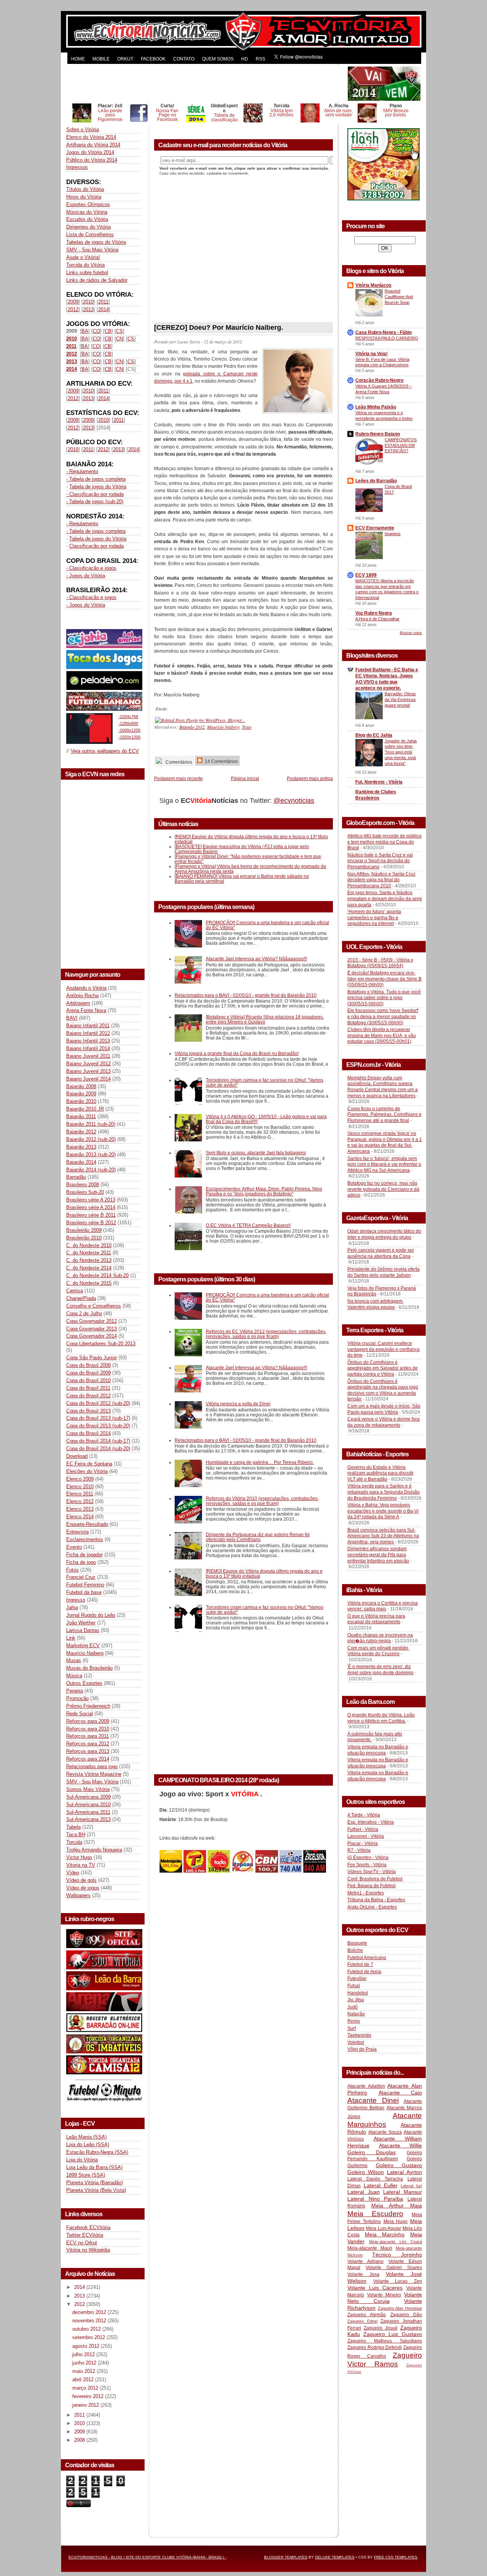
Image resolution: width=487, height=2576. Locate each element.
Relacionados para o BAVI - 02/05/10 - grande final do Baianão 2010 (246, 995)
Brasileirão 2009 (84, 1230)
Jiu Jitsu (356, 2000)
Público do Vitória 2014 (92, 160)
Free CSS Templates (396, 2557)
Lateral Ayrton (404, 2172)
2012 (73, 309)
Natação (356, 2014)
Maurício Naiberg (85, 1653)
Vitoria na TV (81, 1865)
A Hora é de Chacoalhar (377, 619)
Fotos (72, 1570)
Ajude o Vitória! (83, 257)
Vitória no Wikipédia (88, 2250)
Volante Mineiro (384, 2295)
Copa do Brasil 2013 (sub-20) (98, 1426)
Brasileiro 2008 (83, 1185)
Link (71, 1638)
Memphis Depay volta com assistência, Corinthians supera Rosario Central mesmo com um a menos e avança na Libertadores (383, 1087)
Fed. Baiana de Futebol (372, 1886)
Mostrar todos (411, 633)
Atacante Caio (400, 2093)
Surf (352, 2028)
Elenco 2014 (80, 1517)
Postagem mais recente (178, 778)
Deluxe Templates (335, 2557)
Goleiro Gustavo (399, 2165)
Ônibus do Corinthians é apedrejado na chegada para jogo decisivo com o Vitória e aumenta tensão (383, 1390)
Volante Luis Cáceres (375, 2288)
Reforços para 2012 (88, 1744)
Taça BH (76, 1835)
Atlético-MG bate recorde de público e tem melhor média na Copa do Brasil (384, 842)
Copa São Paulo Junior (92, 1358)
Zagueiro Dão (406, 2315)
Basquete (357, 1943)
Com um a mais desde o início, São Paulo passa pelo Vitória (384, 1409)
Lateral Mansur (403, 2192)
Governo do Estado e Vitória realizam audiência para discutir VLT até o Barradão (380, 1473)
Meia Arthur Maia (397, 2206)
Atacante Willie (401, 2145)
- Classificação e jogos (91, 568)
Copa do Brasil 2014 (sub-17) (98, 1441)
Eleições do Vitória (87, 1471)
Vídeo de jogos (83, 1888)
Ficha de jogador (84, 1555)
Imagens (393, 534)
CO (96, 331)
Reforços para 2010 (88, 1729)
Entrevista (77, 1532)
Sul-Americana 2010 (88, 1804)
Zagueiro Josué (381, 2328)
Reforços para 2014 (88, 1759)
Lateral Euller (381, 2185)
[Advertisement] (206, 84)
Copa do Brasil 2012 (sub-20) (98, 1403)
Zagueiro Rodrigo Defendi (375, 2347)
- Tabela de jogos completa (96, 479)
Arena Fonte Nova (86, 1010)
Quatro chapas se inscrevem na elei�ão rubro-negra (380, 1638)
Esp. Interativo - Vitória (371, 1822)
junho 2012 (85, 2363)
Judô (353, 2007)
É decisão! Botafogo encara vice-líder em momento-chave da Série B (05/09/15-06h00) (384, 979)
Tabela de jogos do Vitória (98, 487)
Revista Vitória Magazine (94, 1774)
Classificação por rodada (96, 546)
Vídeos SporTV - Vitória (372, 1872)
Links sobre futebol (87, 273)
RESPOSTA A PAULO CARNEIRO (387, 338)
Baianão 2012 (81, 1132)
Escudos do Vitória (87, 219)
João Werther (81, 1623)
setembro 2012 (89, 2337)
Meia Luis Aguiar (384, 2228)
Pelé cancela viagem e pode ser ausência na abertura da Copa (381, 1253)
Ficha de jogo (81, 1562)
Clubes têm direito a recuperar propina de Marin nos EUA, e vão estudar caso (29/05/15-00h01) (382, 1035)
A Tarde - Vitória (364, 1815)
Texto (247, 727)
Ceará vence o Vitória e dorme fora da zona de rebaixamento (384, 1422)
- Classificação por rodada (95, 494)
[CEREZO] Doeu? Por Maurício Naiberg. (219, 327)
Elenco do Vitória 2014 (91, 137)
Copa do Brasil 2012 (88, 1396)
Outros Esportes (84, 1683)
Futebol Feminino (85, 1585)
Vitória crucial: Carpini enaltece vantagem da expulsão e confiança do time (384, 1349)
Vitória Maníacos (373, 285)
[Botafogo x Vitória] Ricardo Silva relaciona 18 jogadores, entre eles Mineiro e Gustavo (265, 1019)
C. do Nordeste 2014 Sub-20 (97, 1275)
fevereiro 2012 (89, 2396)
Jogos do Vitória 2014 (90, 152)
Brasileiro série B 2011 (91, 1215)
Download (77, 1456)
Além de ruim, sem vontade (338, 113)
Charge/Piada (81, 1298)
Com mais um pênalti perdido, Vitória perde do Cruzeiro (378, 1651)
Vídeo (73, 1873)
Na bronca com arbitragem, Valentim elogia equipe (376, 1304)
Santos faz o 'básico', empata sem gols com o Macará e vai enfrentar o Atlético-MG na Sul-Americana (384, 1164)
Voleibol (356, 2042)
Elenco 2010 (80, 1487)
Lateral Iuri (411, 2186)
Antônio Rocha (82, 996)
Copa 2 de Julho (84, 1313)
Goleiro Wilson (366, 2172)
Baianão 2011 (81, 1116)
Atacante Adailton (366, 2086)
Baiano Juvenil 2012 (88, 1064)
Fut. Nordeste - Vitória (379, 782)
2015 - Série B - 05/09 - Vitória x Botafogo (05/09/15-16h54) (380, 963)
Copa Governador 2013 (92, 1329)
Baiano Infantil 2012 (88, 1033)
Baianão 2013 (81, 1147)
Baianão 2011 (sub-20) (91, 1124)
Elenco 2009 (80, 1479)
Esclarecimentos (85, 1539)
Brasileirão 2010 (84, 1238)
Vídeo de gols (81, 1880)
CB (108, 331)
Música (74, 1676)
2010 (88, 302)
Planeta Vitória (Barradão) (95, 2183)
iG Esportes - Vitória (368, 1858)
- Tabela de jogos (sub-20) (95, 501)
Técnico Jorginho (397, 2255)
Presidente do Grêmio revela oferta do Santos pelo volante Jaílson (384, 1272)
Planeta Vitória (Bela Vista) (96, 2190)
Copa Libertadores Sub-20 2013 (101, 1344)
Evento (74, 1547)
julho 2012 (84, 2354)
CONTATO (184, 59)
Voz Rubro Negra (374, 613)
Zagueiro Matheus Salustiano (385, 2341)
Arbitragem (78, 1003)
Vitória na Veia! (372, 354)
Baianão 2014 (81, 1162)
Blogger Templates (286, 2557)
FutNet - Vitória (363, 1829)
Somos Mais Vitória (88, 1789)
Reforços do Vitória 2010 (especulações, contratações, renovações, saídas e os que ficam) (262, 1501)
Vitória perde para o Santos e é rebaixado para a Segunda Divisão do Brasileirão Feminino (384, 1492)
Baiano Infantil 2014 (88, 1048)
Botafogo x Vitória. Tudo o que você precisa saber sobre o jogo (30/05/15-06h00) (384, 998)
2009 (73, 302)
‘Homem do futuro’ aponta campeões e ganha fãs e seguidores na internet (374, 918)
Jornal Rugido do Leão (91, 1615)
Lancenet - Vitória (366, 1836)
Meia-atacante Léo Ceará (395, 2242)
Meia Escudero (375, 2214)
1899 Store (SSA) (86, 2175)
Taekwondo (359, 2035)
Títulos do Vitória (85, 189)
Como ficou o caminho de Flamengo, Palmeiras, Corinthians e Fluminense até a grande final (384, 1115)
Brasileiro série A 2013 (91, 1200)
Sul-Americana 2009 (88, 1797)
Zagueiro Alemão (367, 2315)
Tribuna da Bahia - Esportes (376, 1900)
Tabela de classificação (224, 117)
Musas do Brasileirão (89, 1668)
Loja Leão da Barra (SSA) (94, 2167)
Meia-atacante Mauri (370, 2248)
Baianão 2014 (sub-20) (91, 1170)
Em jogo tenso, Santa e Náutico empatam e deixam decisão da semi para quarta (385, 899)
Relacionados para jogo (92, 1766)
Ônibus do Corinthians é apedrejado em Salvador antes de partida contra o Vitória (383, 1368)
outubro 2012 (87, 2329)
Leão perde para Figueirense (110, 115)
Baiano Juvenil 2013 (88, 1071)
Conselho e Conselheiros (94, 1306)
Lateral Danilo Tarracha (375, 2179)
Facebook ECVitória (88, 2227)
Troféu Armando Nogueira (94, 1850)
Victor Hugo (79, 1857)
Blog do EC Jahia (374, 735)
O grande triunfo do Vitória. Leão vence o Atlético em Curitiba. (381, 1718)
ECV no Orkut (82, 2243)
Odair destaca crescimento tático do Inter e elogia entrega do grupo (384, 1234)
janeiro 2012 (86, 2405)
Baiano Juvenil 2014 (88, 1079)
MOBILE (101, 59)
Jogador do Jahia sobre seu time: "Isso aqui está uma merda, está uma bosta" (401, 752)
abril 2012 (84, 2380)
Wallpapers (78, 1895)
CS (119, 331)
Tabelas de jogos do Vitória (96, 242)
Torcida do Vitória (85, 265)
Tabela (73, 1827)
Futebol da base (84, 1592)
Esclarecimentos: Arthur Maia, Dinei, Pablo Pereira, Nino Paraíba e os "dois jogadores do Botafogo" (264, 1191)
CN (119, 339)
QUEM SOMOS (218, 59)
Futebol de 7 (360, 1964)
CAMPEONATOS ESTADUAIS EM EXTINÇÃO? (401, 445)
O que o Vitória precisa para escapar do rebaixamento (376, 1619)
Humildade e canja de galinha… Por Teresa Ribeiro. (260, 1462)
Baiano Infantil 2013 (88, 1041)
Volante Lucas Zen (398, 2281)
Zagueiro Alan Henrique (400, 2308)
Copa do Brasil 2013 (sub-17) (98, 1418)
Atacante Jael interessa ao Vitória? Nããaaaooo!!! (256, 959)
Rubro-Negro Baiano (378, 434)
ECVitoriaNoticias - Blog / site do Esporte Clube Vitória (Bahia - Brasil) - (147, 2557)
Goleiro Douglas (372, 2152)
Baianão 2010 (81, 1101)
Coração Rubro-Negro (379, 380)
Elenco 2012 (80, 1501)
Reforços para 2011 (88, 1736)
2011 (103, 302)
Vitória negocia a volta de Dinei (238, 1404)
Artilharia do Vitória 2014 (93, 145)
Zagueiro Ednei (362, 2321)
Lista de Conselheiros (90, 234)
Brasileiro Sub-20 (85, 1192)
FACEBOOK (153, 59)
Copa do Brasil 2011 (88, 1388)
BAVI (72, 1018)
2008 (73, 420)
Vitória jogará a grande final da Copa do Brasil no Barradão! (237, 1053)
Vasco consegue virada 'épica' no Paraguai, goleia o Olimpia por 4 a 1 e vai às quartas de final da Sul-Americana (385, 1142)
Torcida (74, 1842)
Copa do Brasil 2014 (88, 1433)
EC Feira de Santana (89, 1464)
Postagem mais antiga (310, 778)
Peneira (75, 1691)
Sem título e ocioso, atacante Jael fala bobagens (256, 1153)
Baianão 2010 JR (85, 1109)
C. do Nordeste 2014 (89, 1268)
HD (245, 59)
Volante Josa (363, 2274)
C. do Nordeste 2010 (89, 1245)
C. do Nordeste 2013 (89, 1260)
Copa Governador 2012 (92, 1321)
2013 (88, 309)
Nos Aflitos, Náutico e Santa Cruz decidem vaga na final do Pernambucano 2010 (381, 880)
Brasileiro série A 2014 (91, 1207)
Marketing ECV (83, 1646)
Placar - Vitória (363, 1843)
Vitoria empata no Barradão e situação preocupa (378, 1750)
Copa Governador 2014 (92, 1336)
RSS (260, 59)
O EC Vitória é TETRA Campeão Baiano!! (248, 1225)
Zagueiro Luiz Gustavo (393, 2334)
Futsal (354, 1986)
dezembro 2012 (90, 2312)
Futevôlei (357, 1978)
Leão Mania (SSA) (86, 2137)
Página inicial (245, 778)
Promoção (77, 1698)
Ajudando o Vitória (86, 988)
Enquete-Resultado (87, 1524)
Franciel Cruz (81, 1577)
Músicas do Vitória (87, 212)
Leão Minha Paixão (376, 407)
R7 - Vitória (359, 1850)
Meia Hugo (396, 2222)
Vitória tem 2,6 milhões (281, 113)
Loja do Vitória (82, 2160)
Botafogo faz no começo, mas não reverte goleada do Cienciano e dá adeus (383, 1189)
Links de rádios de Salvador (97, 280)
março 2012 (86, 2388)
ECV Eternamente (375, 528)
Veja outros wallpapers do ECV (105, 751)
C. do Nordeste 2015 (89, 1283)
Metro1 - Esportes (366, 1893)
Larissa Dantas (83, 1630)
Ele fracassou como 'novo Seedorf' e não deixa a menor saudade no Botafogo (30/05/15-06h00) (383, 1016)
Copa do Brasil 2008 (88, 1365)
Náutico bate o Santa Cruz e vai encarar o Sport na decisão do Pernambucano (380, 861)
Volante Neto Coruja (385, 2298)
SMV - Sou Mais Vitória (92, 250)
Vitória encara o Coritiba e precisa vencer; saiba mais (383, 1606)
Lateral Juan (364, 2192)
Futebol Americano (367, 1958)
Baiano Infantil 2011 (88, 1026)
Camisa (75, 1291)
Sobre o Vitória (83, 130)
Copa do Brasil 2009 (88, 1373)
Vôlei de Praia (362, 2049)
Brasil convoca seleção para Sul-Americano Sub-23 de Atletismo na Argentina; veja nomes (383, 1536)
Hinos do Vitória (84, 197)
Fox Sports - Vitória (367, 1865)
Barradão (76, 1177)
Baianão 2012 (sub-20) (91, 1139)
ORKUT (125, 59)
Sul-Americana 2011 (88, 1812)
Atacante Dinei (373, 2100)
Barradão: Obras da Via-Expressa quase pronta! (400, 699)
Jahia (72, 1607)
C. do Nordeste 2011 (89, 1253)
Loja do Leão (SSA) (88, 2145)
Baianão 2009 (81, 1094)
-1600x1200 (129, 730)
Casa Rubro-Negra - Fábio (384, 332)
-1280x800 (128, 723)
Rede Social (80, 1714)
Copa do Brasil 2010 (88, 1380)
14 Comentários (221, 761)
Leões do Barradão (376, 481)
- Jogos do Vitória (86, 576)
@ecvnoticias (294, 801)
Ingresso (76, 1600)
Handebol (358, 1993)
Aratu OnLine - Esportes (372, 1907)
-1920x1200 (129, 737)
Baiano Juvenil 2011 (88, 1056)
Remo (354, 2021)
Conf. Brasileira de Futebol (375, 1879)
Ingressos (77, 167)
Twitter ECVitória (85, 2235)
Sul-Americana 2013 (88, 1819)
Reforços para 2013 (88, 1751)
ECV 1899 (366, 575)
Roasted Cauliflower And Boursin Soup (399, 297)
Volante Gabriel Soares (394, 2268)
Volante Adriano (365, 2261)
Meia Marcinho (385, 2234)
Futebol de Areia (364, 1972)
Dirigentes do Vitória (88, 227)
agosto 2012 (87, 2346)
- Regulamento (82, 471)
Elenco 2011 (80, 1494)
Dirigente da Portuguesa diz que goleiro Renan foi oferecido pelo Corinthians (258, 1537)
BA (85, 331)
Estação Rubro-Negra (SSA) (97, 2152)
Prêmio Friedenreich (88, 1706)
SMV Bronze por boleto (396, 113)
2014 (103, 309)
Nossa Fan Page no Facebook (167, 115)
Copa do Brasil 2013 (88, 1411)
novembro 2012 (90, 2321)
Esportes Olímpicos (88, 204)
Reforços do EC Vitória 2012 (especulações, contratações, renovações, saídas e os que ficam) (266, 1334)
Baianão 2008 (81, 1086)
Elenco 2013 (80, 1509)
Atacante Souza (385, 2132)
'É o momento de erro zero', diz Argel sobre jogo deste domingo (380, 1670)
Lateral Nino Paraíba (375, 2199)
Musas (74, 1660)
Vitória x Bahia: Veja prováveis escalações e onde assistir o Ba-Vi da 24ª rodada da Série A (383, 1511)
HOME (78, 59)
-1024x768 (128, 717)
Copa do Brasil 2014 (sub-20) (98, 1449)
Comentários (178, 762)
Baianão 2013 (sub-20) (91, 1155)
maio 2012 (84, 2371)
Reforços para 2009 (88, 1721)
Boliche (355, 1950)
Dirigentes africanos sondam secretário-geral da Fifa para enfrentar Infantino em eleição (378, 1555)
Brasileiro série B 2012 (91, 1223)
